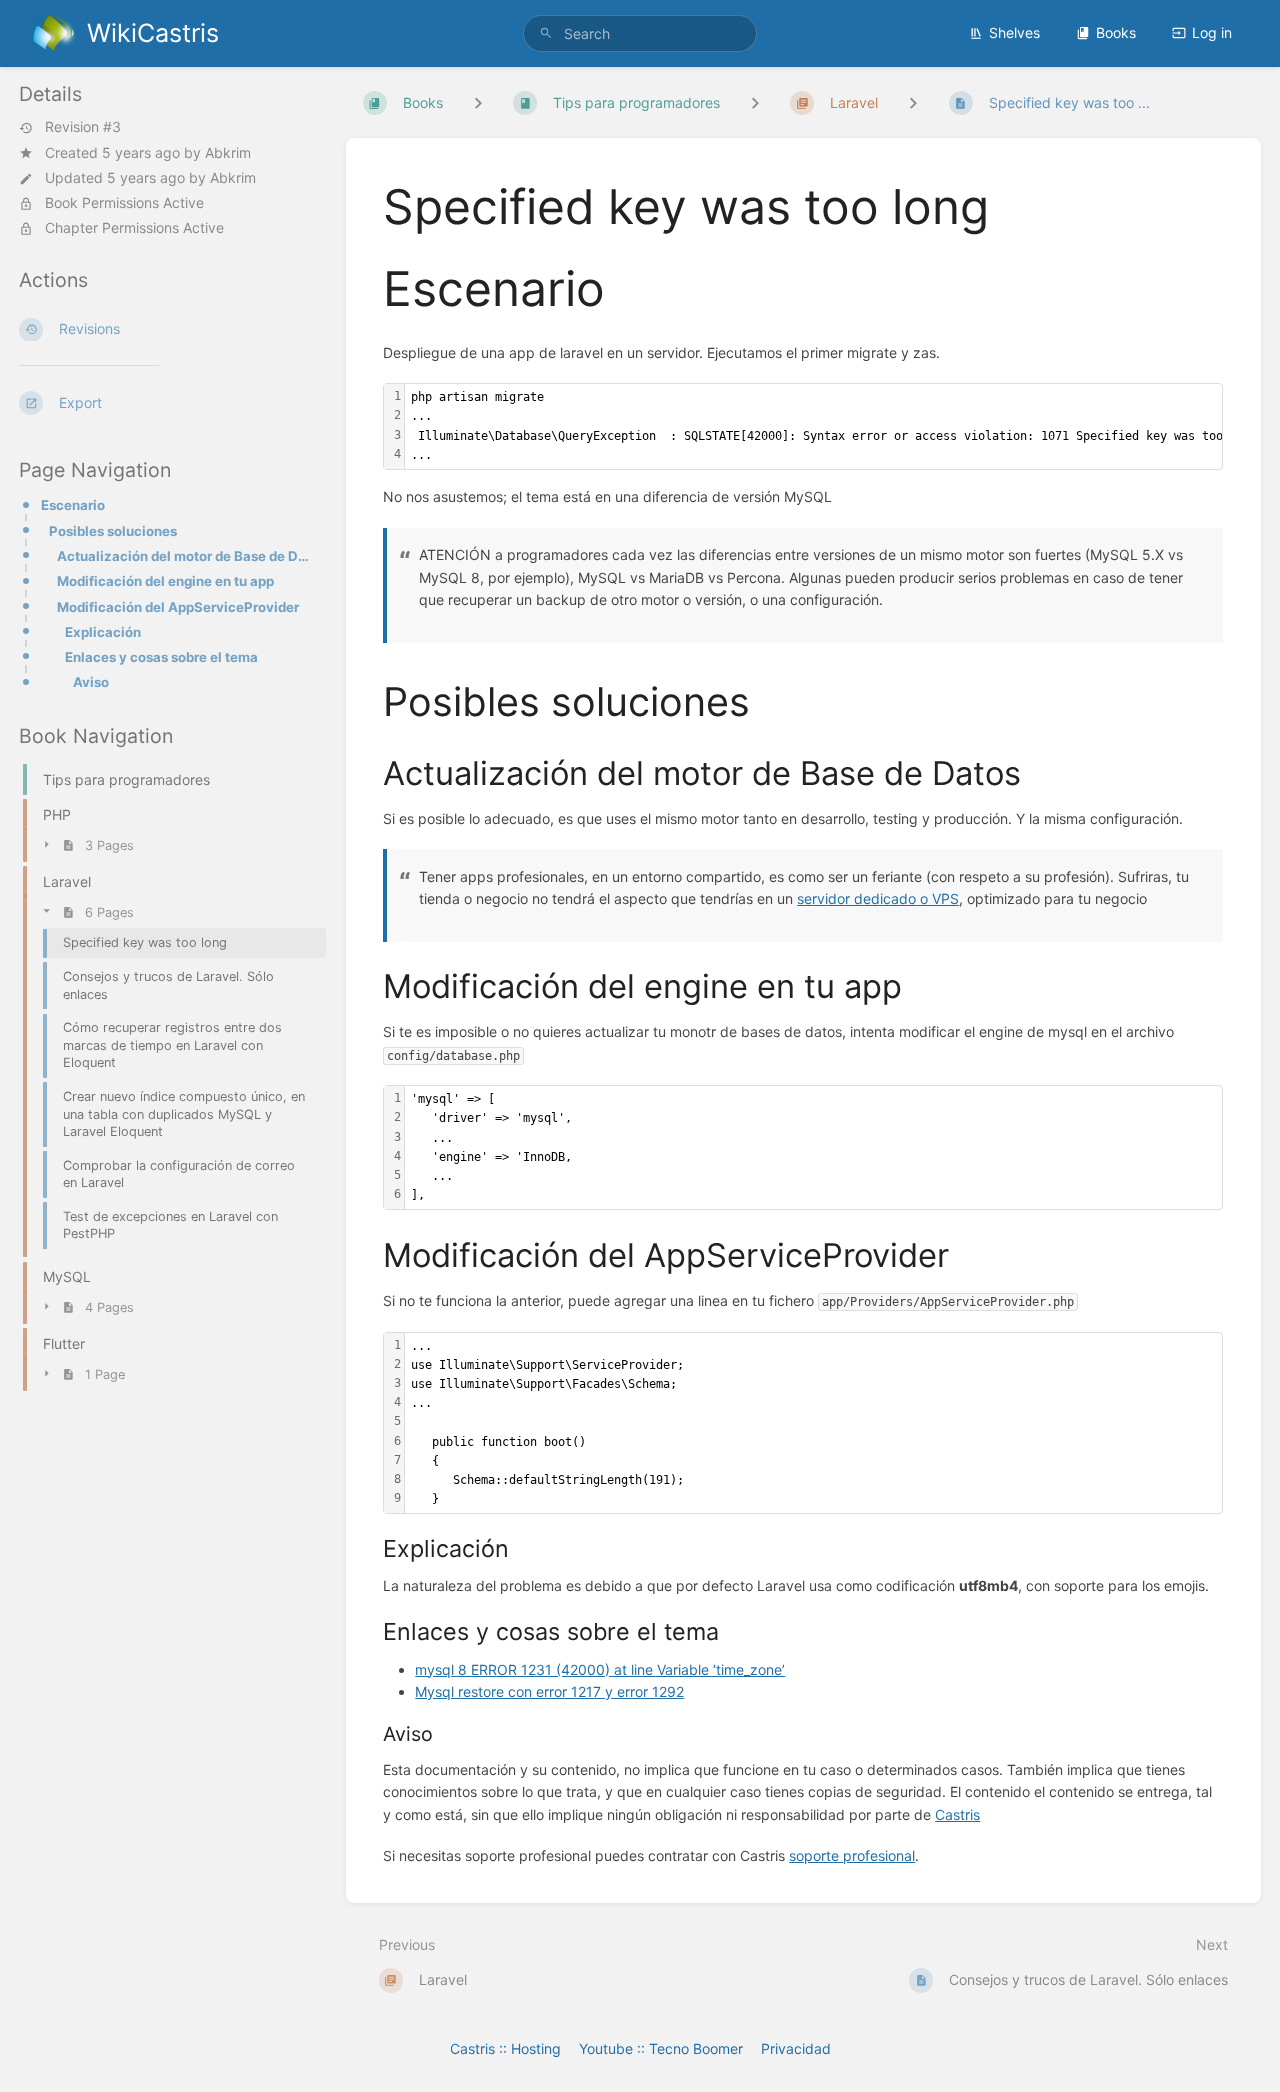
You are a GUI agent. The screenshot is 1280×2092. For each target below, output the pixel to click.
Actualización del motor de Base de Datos (185, 556)
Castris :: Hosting (505, 2048)
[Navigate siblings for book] (478, 102)
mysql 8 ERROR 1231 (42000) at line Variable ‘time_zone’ (600, 1669)
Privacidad (796, 2048)
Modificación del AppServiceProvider (178, 607)
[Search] (546, 33)
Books (1116, 32)
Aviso (91, 682)
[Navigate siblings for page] (913, 102)
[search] (640, 33)
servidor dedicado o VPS (878, 898)
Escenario (73, 505)
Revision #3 (83, 128)
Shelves (1014, 32)
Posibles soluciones (113, 531)
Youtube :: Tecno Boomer (661, 2048)
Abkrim (228, 152)
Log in (1212, 32)
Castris (957, 1814)
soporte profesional (852, 1855)
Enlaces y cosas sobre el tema (161, 657)
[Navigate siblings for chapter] (755, 102)
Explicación (103, 632)
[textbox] (813, 1147)
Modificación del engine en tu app (165, 581)
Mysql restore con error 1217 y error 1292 (549, 1691)
